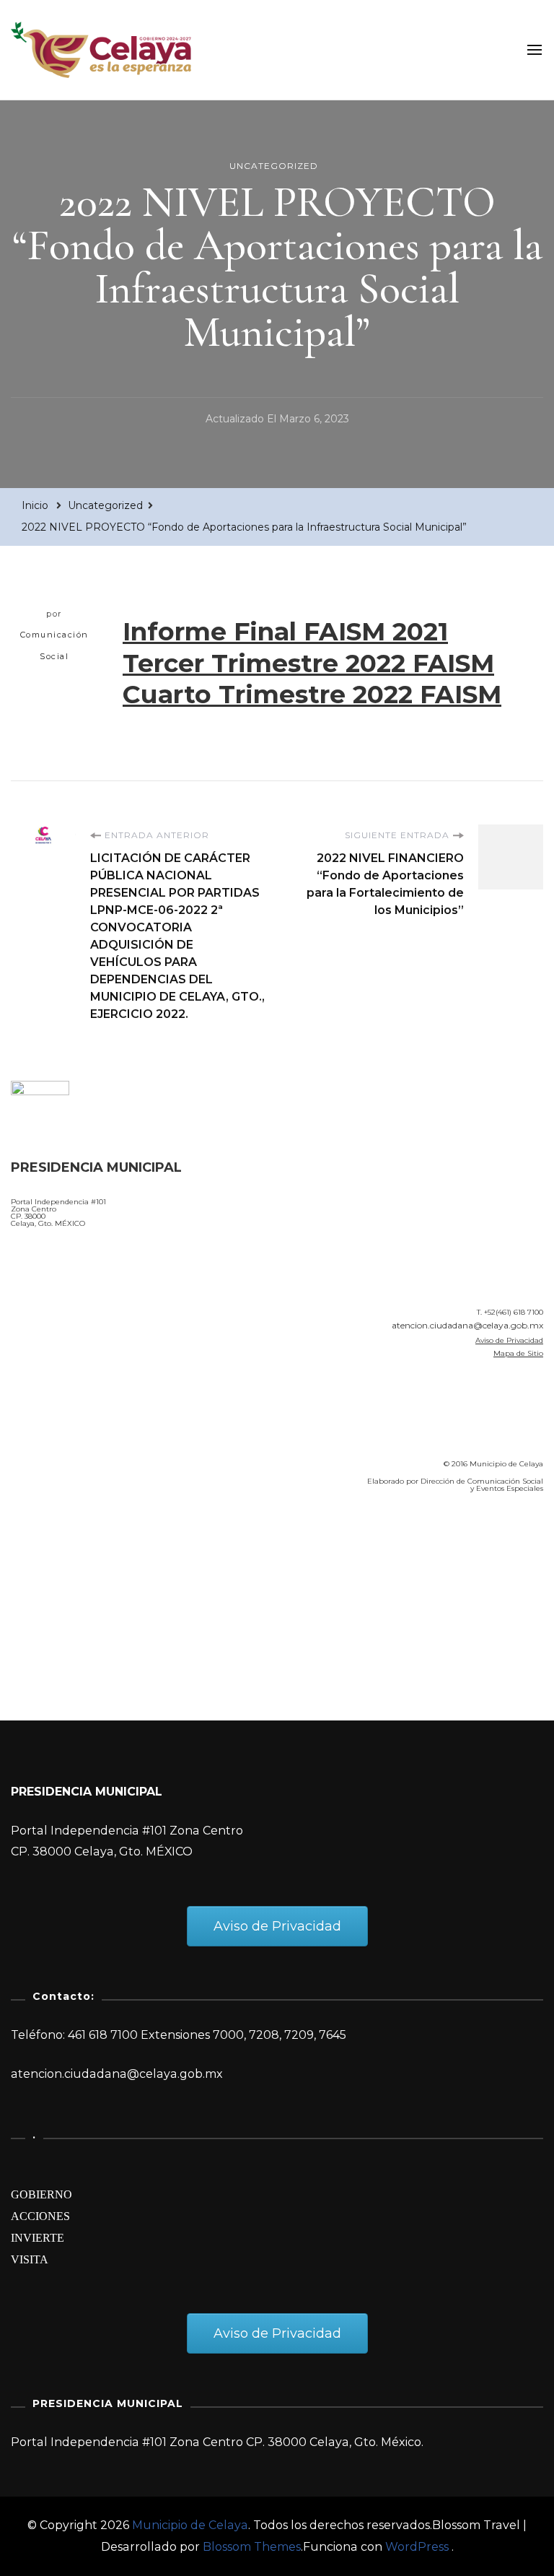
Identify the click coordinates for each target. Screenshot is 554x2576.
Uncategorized (274, 166)
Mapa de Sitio (518, 1353)
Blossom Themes (252, 2547)
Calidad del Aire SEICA (88, 1546)
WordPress (417, 2547)
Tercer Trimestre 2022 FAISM (308, 663)
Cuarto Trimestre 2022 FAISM (312, 694)
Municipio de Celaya (190, 2525)
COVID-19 (42, 1586)
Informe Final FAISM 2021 (285, 631)
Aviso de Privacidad (509, 1340)
